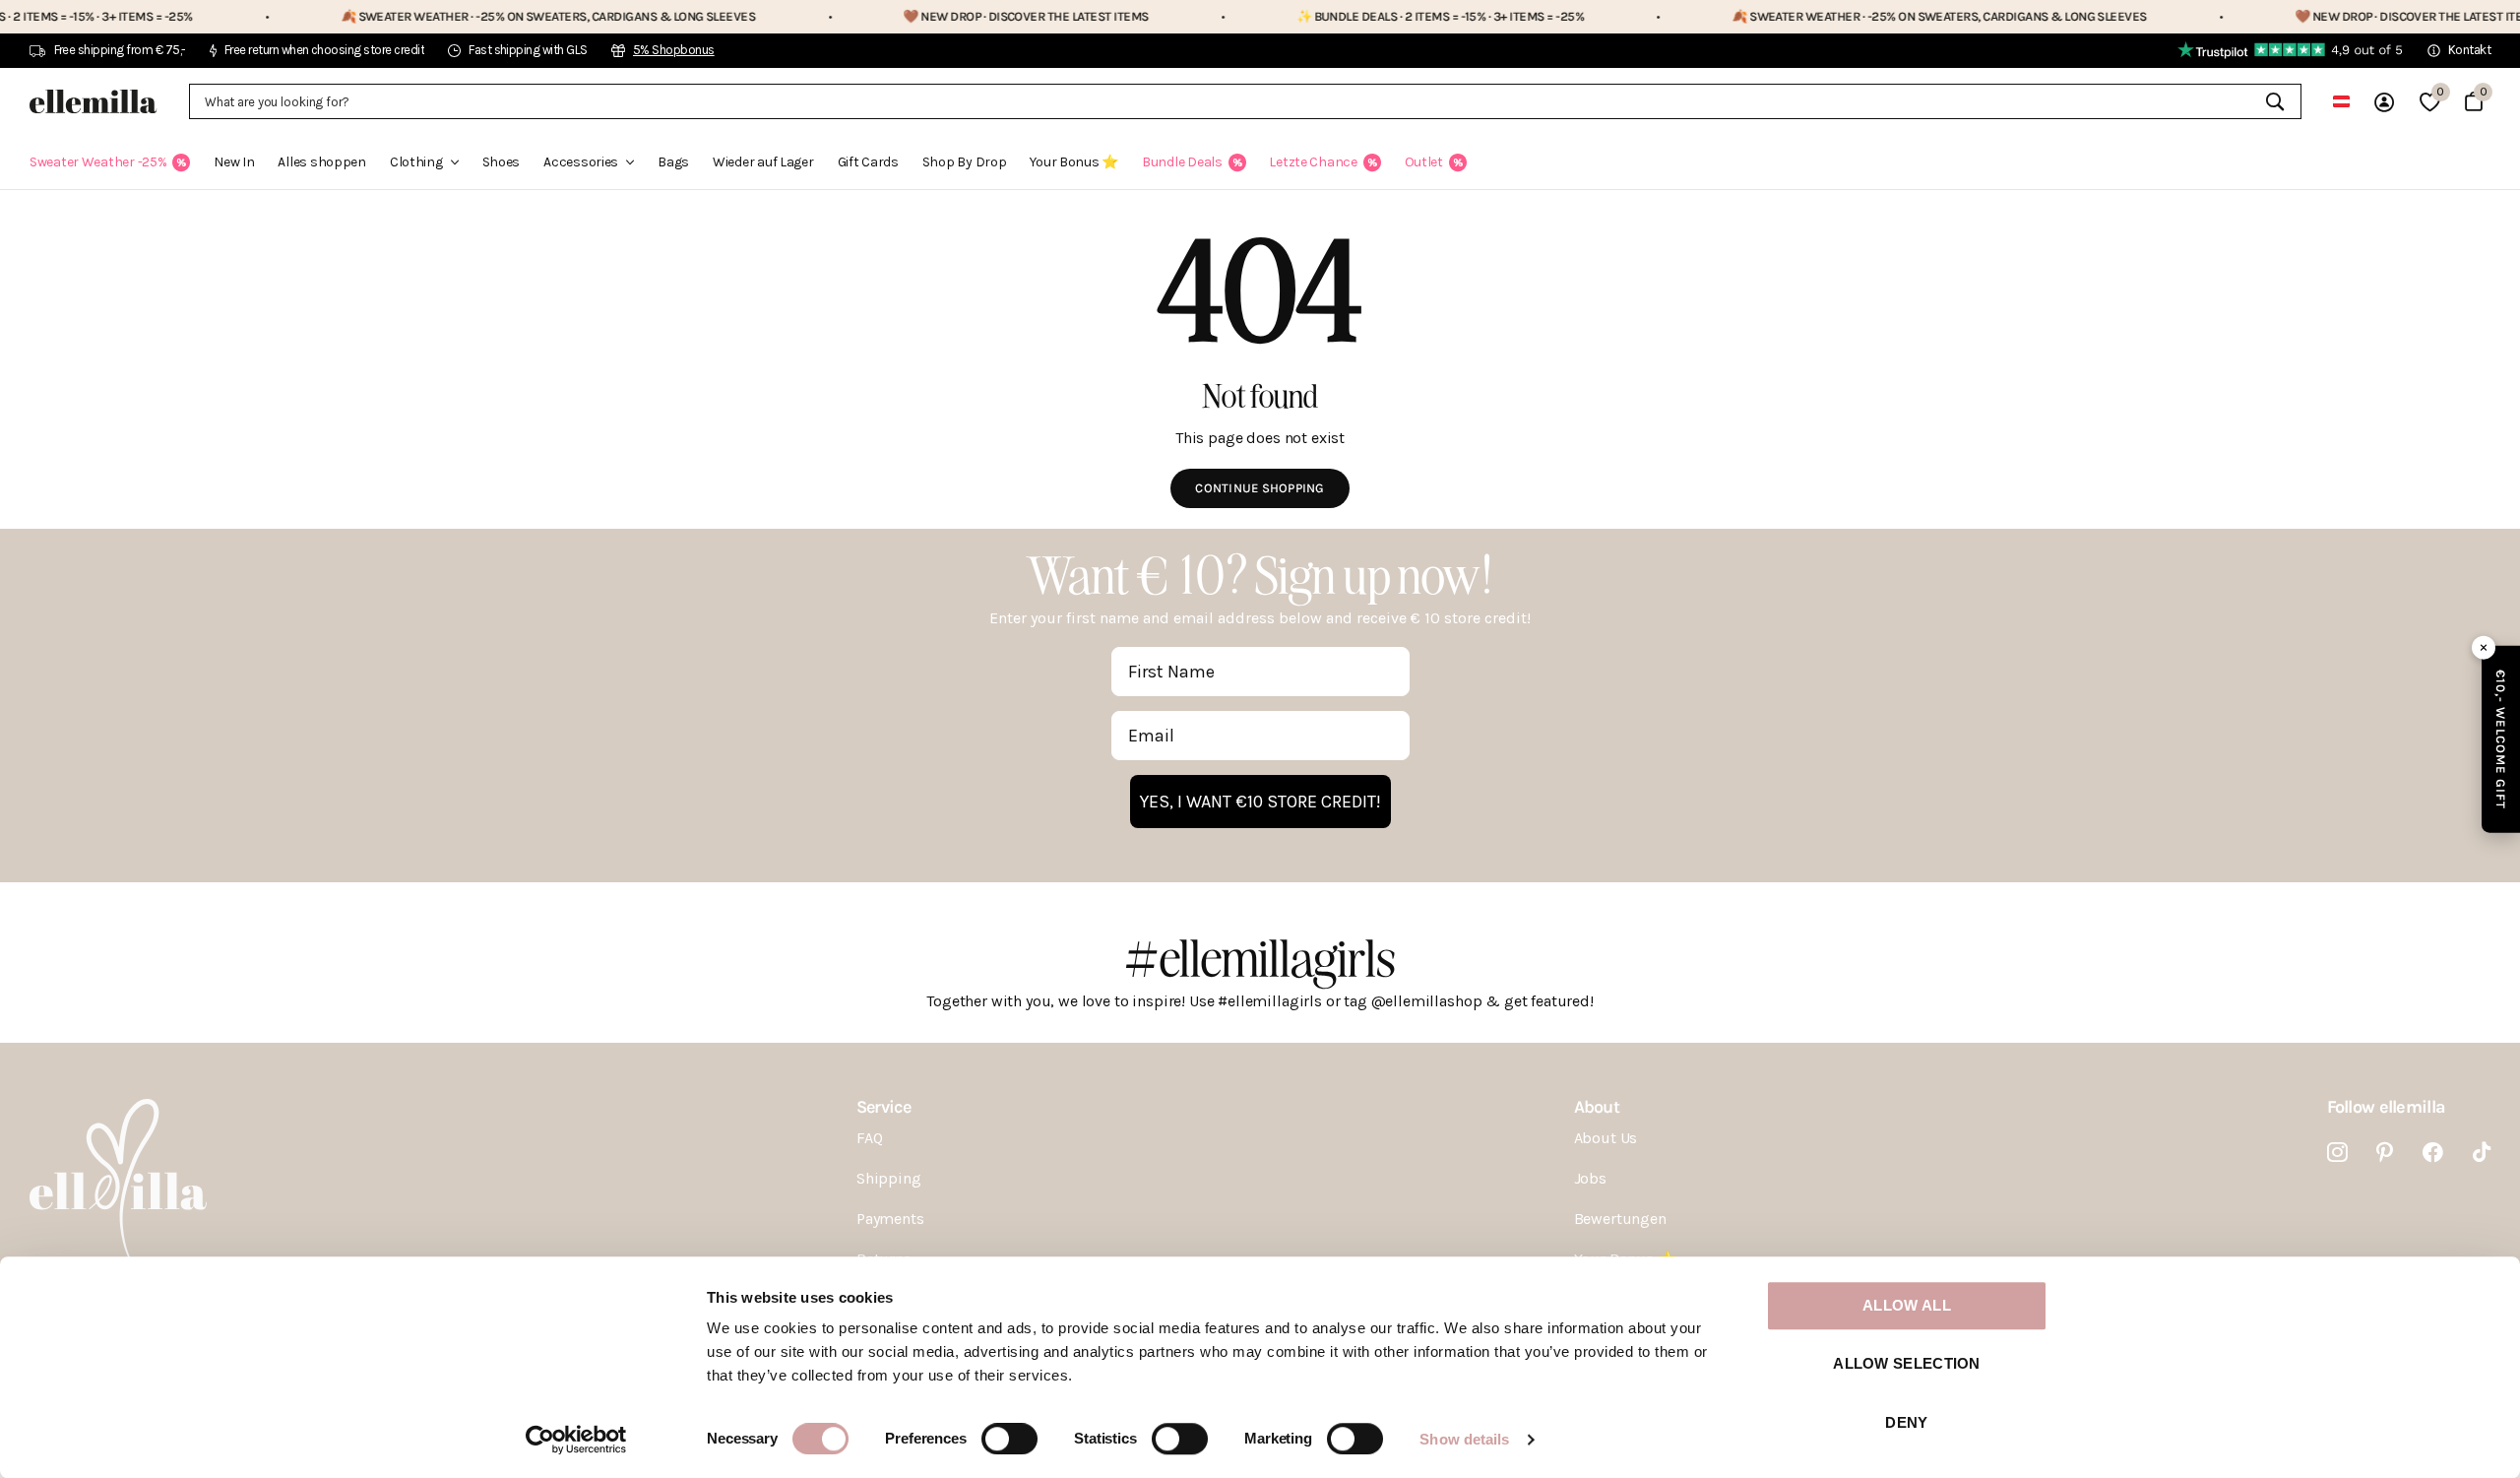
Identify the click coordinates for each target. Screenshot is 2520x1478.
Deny (1906, 1422)
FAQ (870, 1138)
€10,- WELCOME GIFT (2501, 739)
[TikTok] (2482, 1153)
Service (883, 1107)
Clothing (416, 162)
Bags (673, 162)
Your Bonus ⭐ (1074, 162)
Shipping (889, 1178)
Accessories (581, 162)
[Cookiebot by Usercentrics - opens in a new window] (576, 1440)
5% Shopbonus (674, 50)
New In (234, 162)
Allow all (1907, 1305)
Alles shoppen (321, 162)
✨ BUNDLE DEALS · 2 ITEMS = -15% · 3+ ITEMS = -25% (1376, 16)
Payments (890, 1219)
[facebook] (2433, 1153)
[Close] (2484, 647)
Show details (1464, 1439)
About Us (1606, 1138)
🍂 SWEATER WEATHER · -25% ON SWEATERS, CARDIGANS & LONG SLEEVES (483, 16)
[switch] (1009, 1439)
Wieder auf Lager (763, 162)
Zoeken (2274, 101)
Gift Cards (868, 162)
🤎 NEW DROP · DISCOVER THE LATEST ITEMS (961, 16)
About (1597, 1107)
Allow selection (1907, 1364)
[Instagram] (2337, 1153)
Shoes (502, 162)
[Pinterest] (2385, 1153)
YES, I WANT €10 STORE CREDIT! (1260, 802)
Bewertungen (1620, 1219)
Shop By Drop (965, 162)
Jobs (1590, 1178)
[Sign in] (2384, 102)
